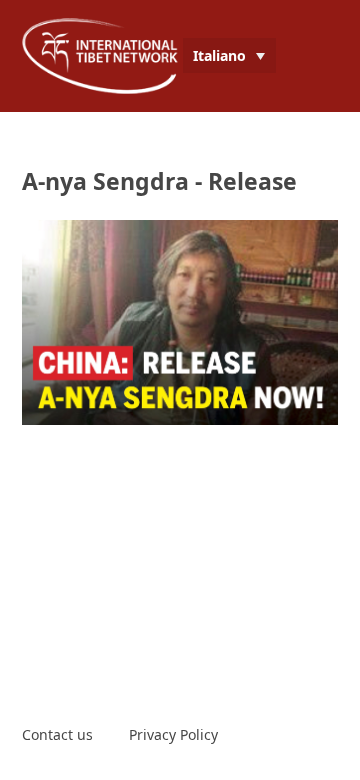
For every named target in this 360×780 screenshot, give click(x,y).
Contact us (57, 734)
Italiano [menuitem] (219, 55)
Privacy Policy (173, 734)
